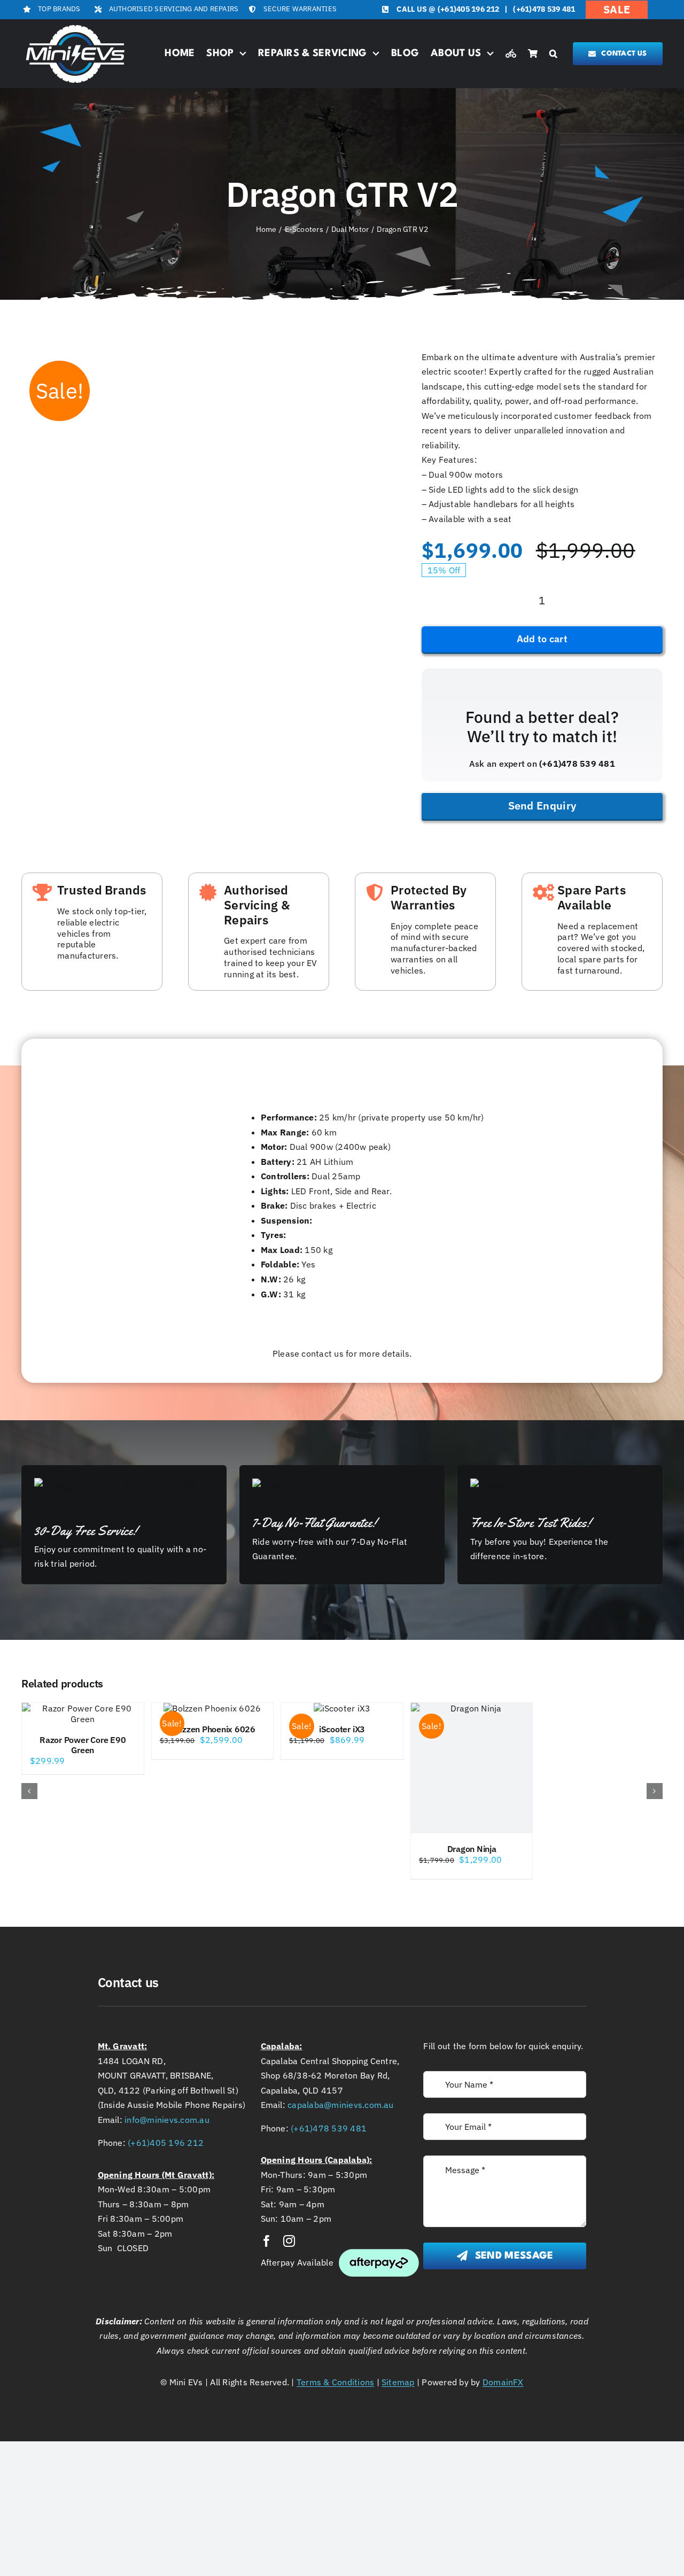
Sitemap (398, 2382)
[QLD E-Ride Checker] (511, 54)
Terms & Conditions (335, 2382)
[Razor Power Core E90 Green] (83, 1714)
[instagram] (289, 2241)
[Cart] (533, 54)
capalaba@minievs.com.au (341, 2105)
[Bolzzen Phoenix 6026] (213, 1708)
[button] (553, 54)
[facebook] (267, 2241)
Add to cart (542, 639)
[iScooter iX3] (342, 1708)
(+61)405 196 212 (469, 9)
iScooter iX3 (342, 1729)
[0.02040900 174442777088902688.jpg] (56, 357)
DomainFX (503, 2382)
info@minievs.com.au (167, 2120)
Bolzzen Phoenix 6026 (212, 1729)
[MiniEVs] (75, 26)
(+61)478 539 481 (544, 9)
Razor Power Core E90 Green (83, 1745)
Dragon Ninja (472, 1849)
